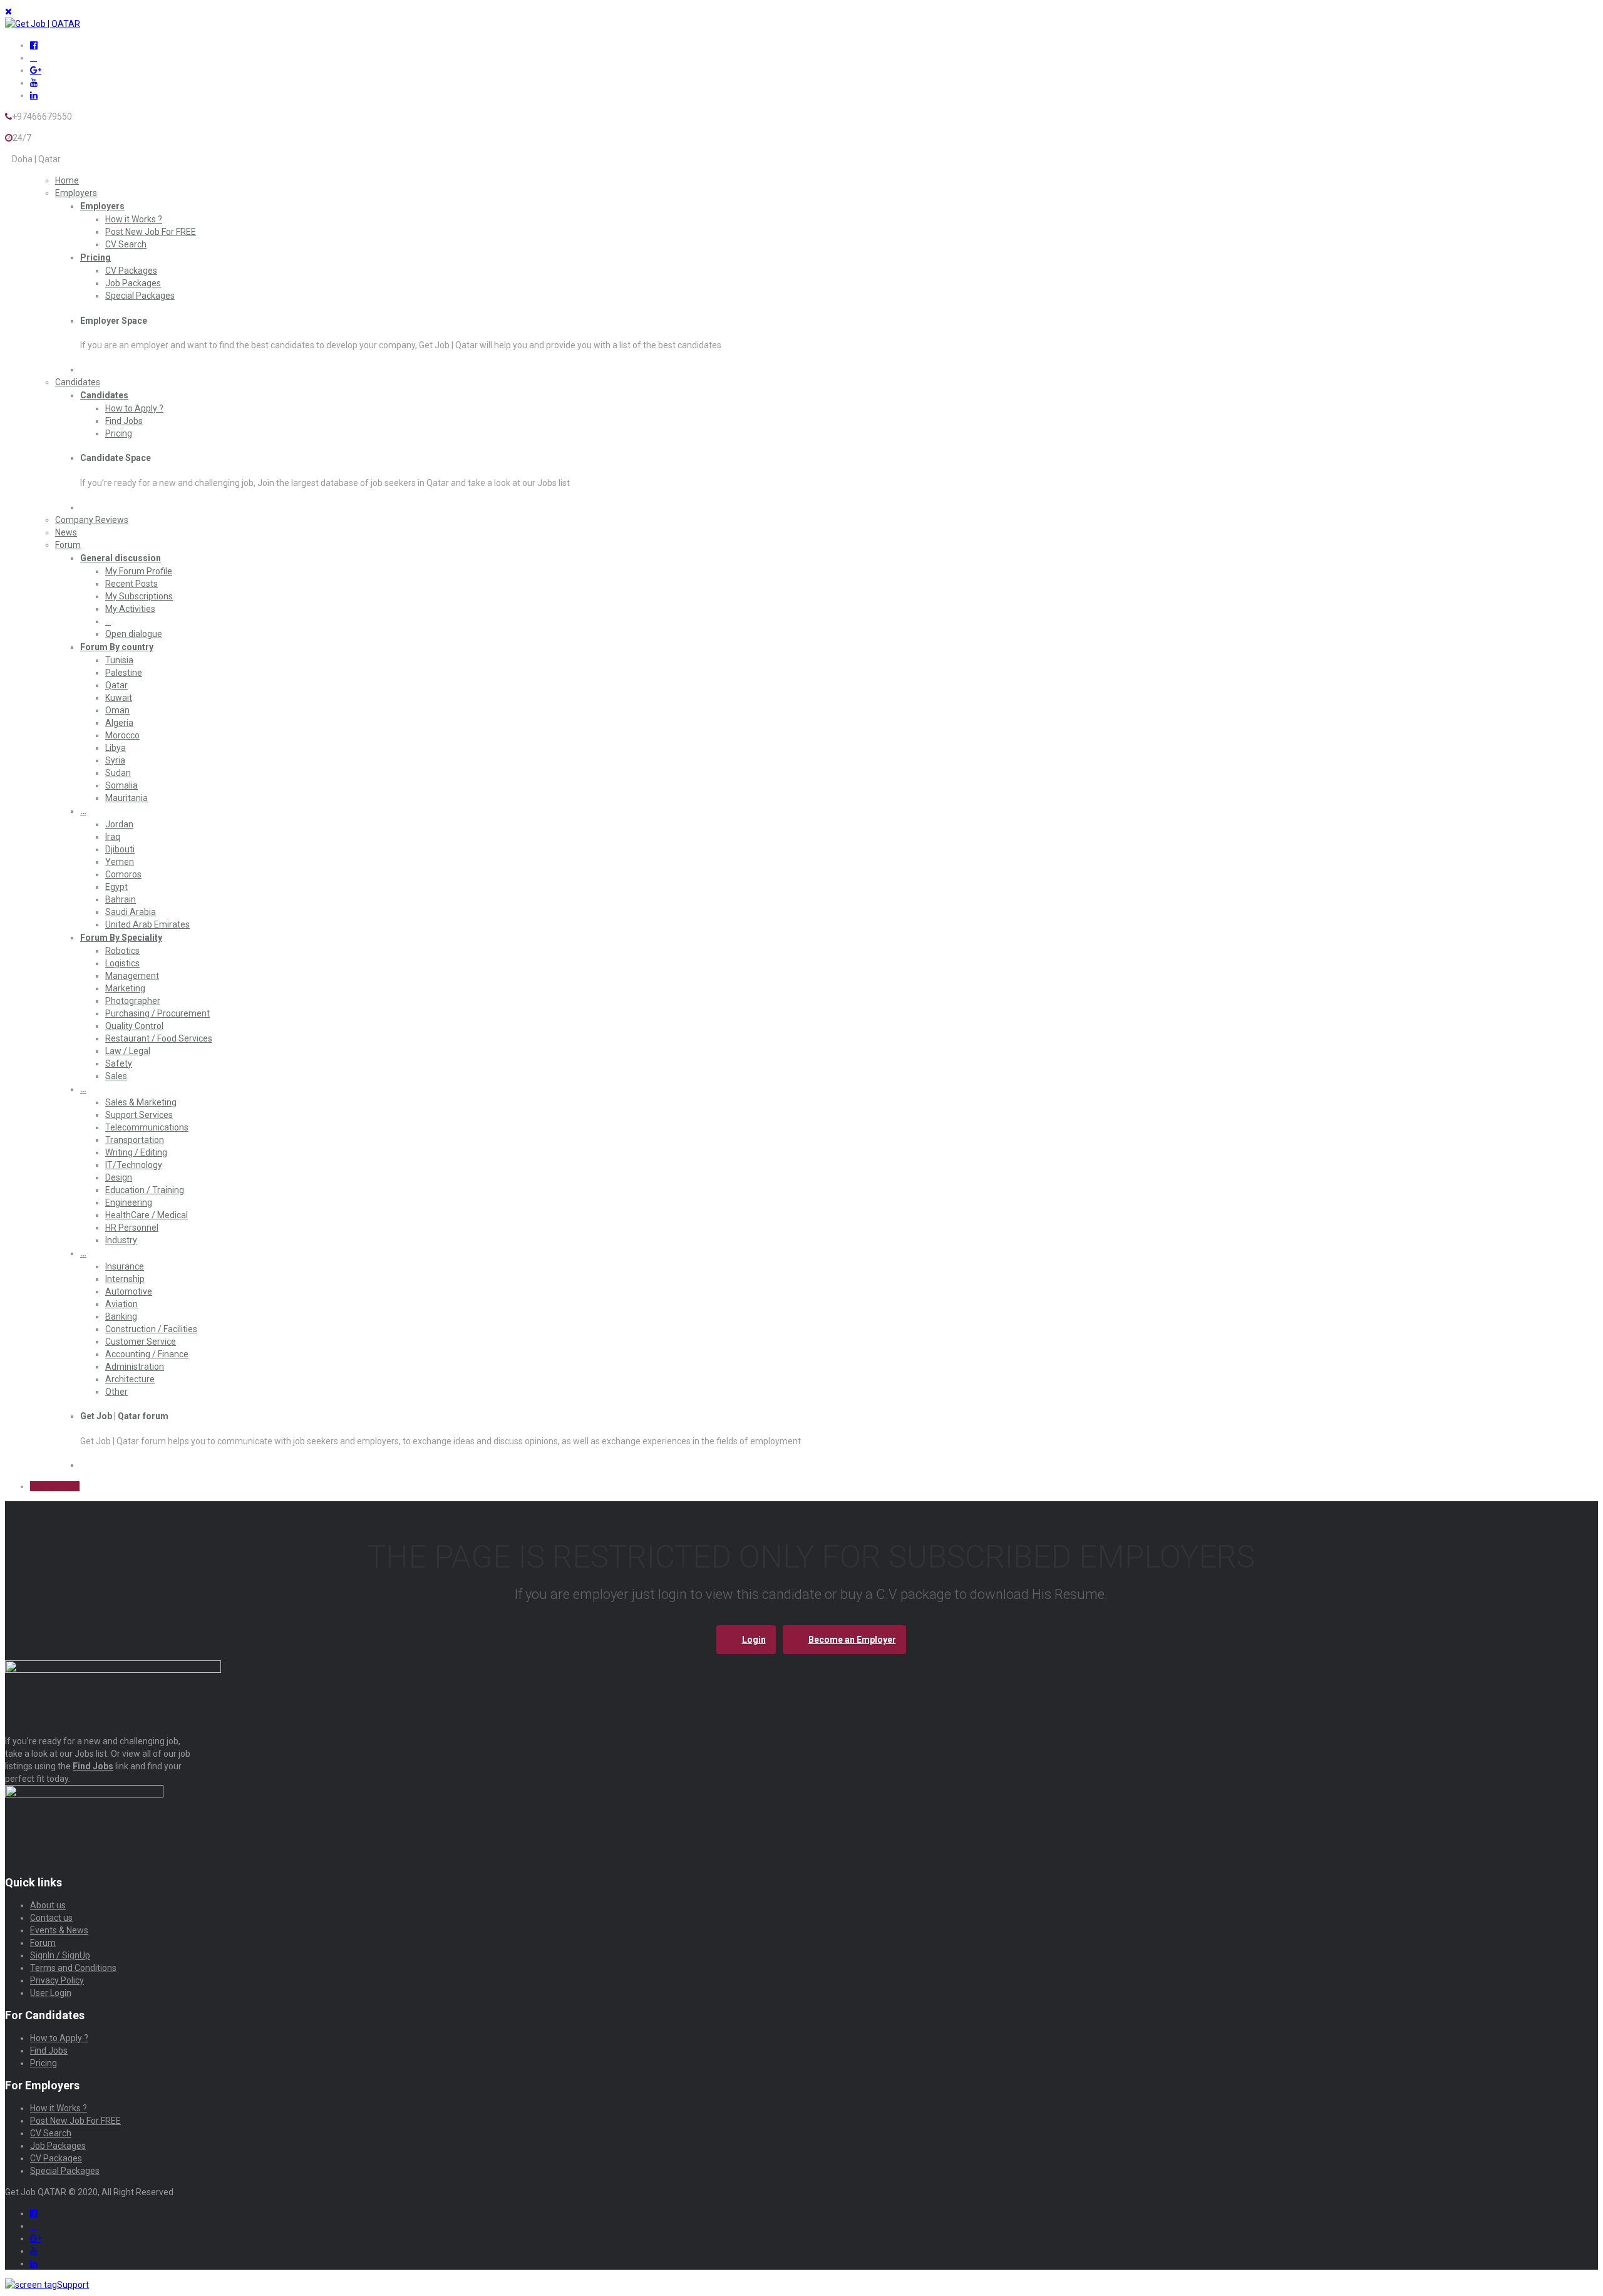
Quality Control (134, 1026)
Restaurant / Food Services (159, 1038)
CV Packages (131, 271)
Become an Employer (852, 1640)
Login (754, 1640)
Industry (121, 1240)
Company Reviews (92, 520)
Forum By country (117, 647)
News (66, 532)
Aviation (121, 1304)
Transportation (135, 1140)
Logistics (122, 963)
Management (132, 976)
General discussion (121, 558)
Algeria (119, 723)
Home (67, 180)
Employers (76, 193)
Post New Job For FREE (151, 232)
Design (119, 1177)
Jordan (119, 824)
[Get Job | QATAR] (43, 24)
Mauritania (126, 798)
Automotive (129, 1291)
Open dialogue (134, 634)
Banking (121, 1316)
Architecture (130, 1379)
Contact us (51, 1918)
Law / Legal (128, 1051)
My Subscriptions (139, 596)
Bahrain (121, 899)
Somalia (121, 785)
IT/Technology (134, 1165)
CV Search (126, 244)
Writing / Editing (136, 1152)
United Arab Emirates (147, 924)
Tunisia (119, 660)
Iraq (113, 837)
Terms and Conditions (73, 1968)
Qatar (116, 685)
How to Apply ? (134, 408)
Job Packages (133, 283)
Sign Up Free (55, 1486)
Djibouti (120, 849)
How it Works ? (134, 219)
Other (116, 1392)
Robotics (122, 951)
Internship (125, 1279)
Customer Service (141, 1342)
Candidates (78, 382)
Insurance (125, 1266)
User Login (51, 1993)
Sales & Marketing (141, 1102)
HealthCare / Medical (147, 1215)
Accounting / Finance (147, 1354)
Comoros (123, 874)
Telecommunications (147, 1127)
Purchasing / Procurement (157, 1013)
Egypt (116, 887)
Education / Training (145, 1190)
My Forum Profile (139, 571)
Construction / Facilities (151, 1329)
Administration (135, 1367)
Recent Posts (131, 584)
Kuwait (119, 698)
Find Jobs (124, 421)
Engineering (129, 1202)
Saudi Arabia (131, 912)
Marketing (125, 988)
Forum (68, 545)
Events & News (59, 1930)
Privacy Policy (57, 1980)
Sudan (118, 773)
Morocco (122, 735)
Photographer (133, 1001)
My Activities (130, 609)
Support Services (139, 1115)
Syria (115, 760)
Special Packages (140, 296)
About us (48, 1905)
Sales (116, 1076)
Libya (116, 748)
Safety (119, 1063)
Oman (117, 710)
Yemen (120, 862)
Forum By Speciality (121, 938)
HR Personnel (132, 1228)
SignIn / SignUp (60, 1955)
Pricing (95, 257)
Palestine (124, 673)
